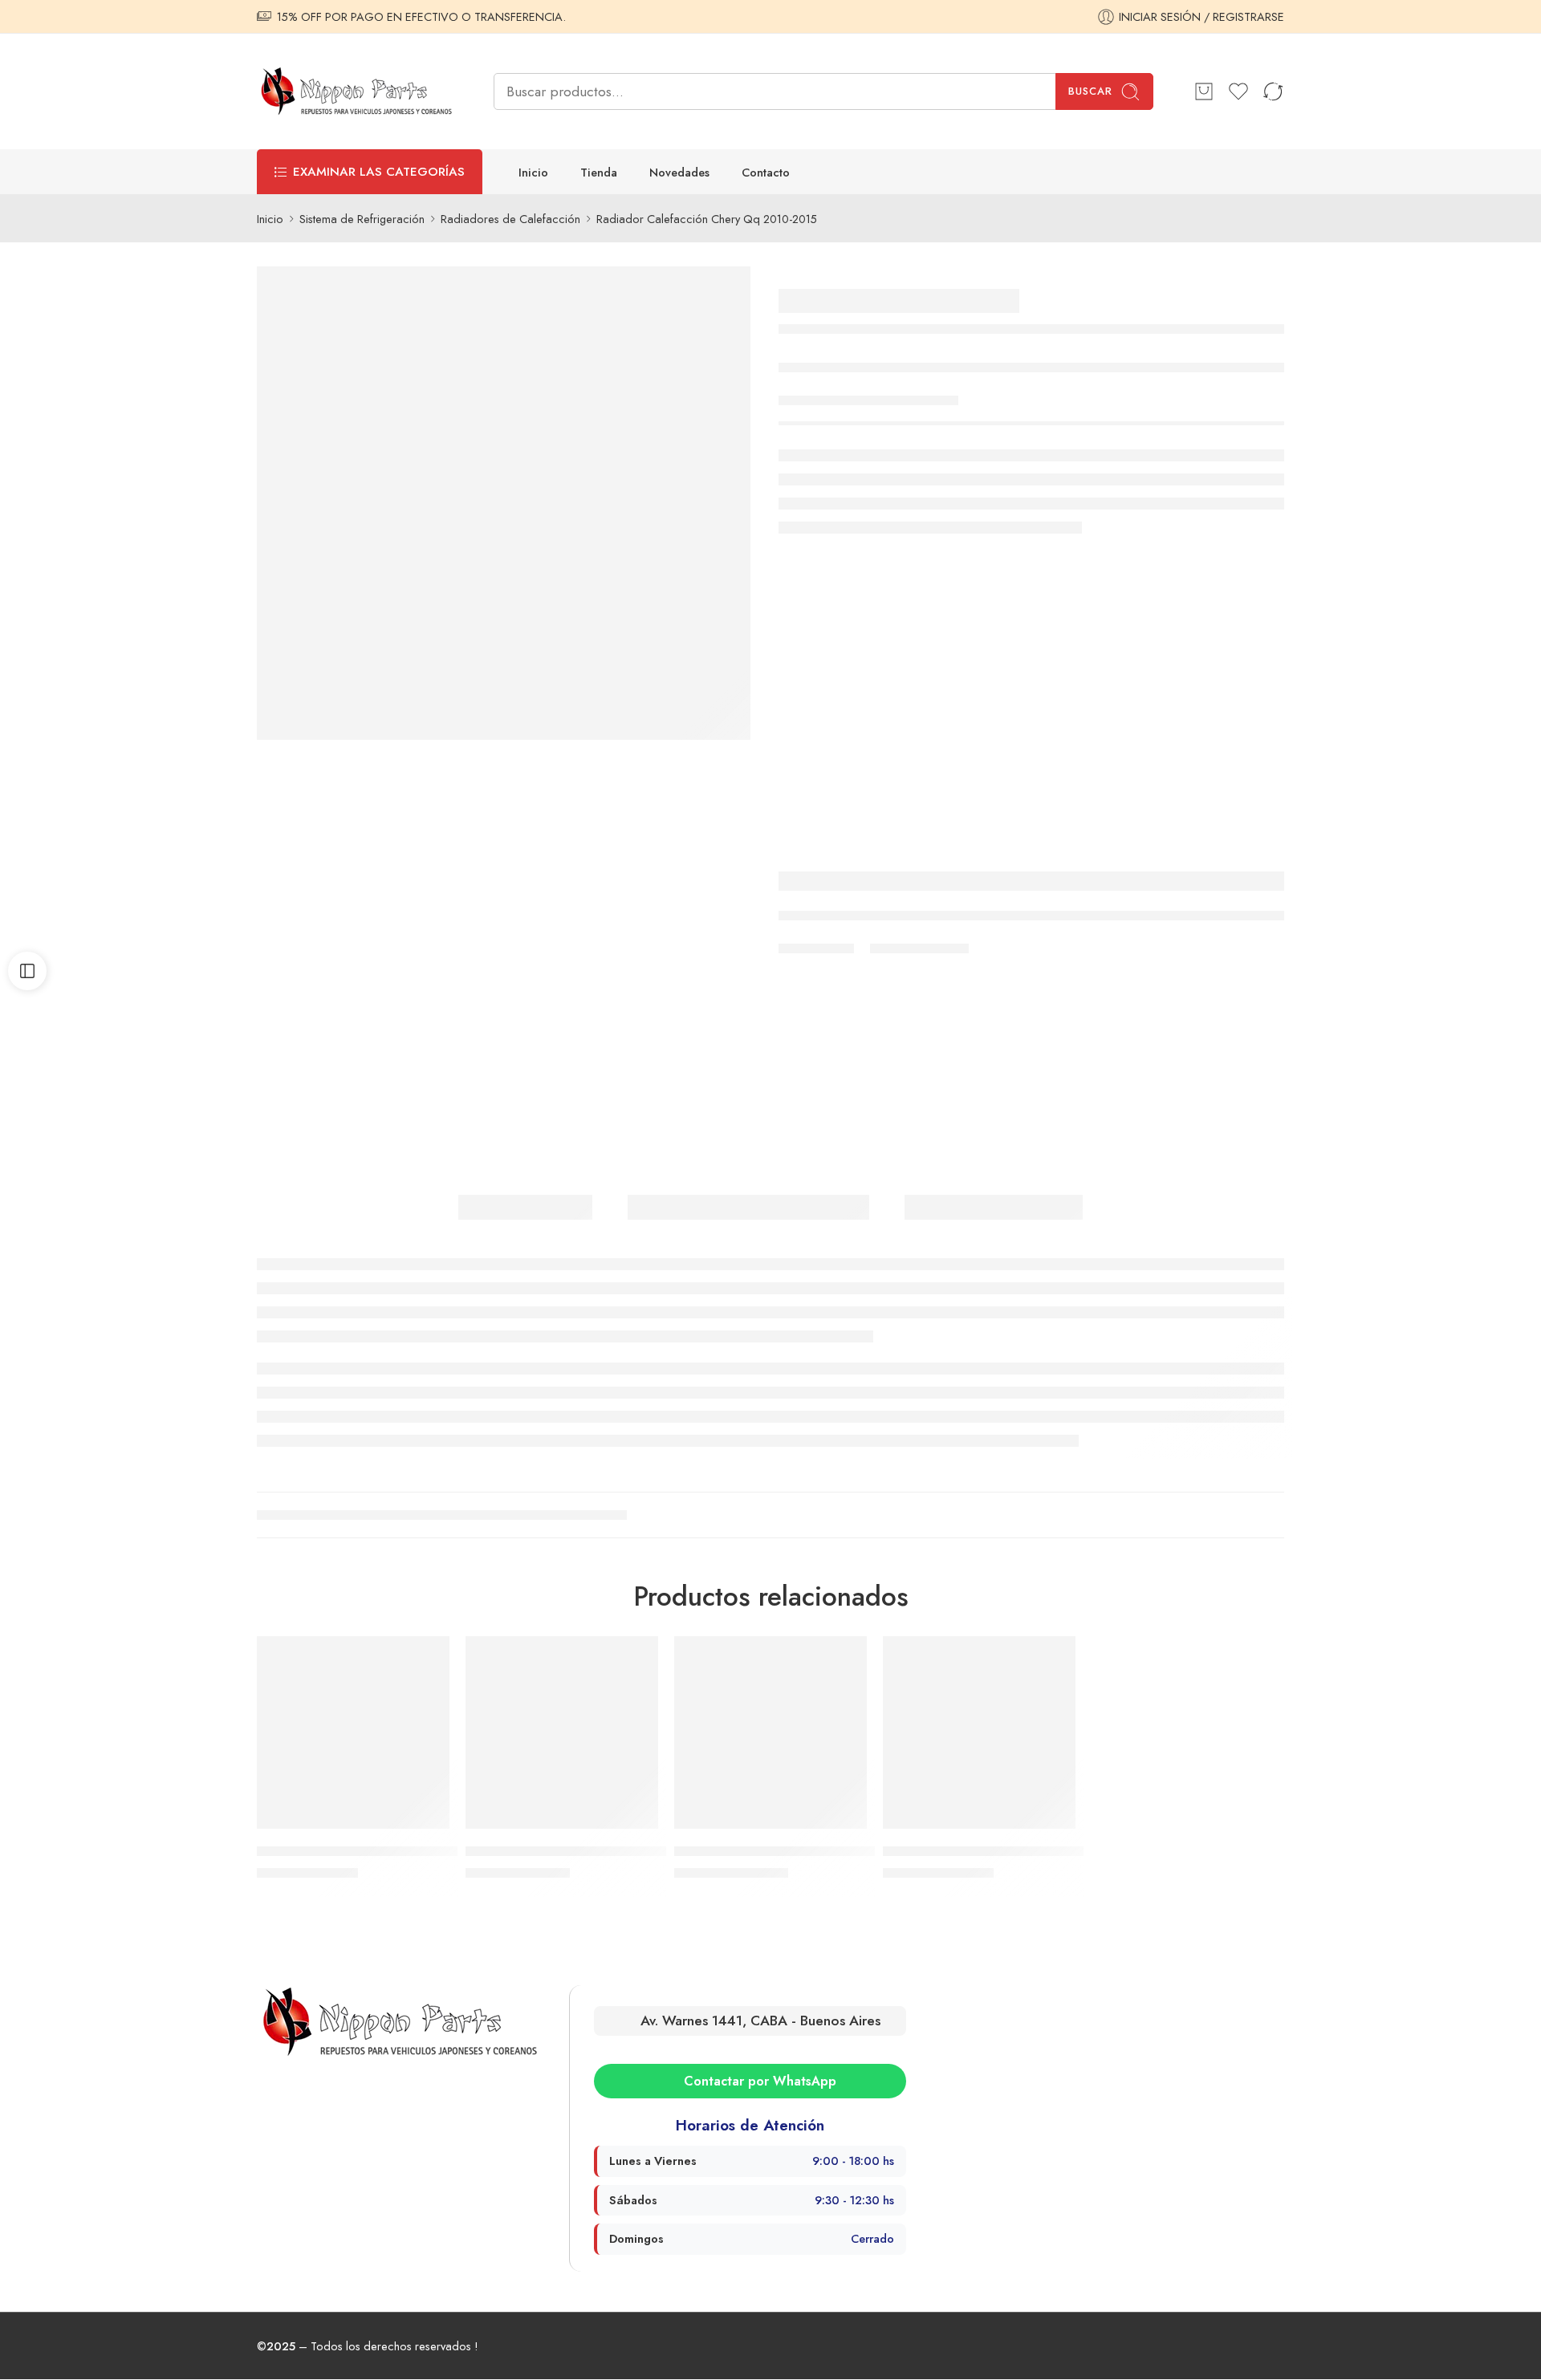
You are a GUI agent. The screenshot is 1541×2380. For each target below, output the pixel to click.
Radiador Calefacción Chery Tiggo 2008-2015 (589, 1851)
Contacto (766, 172)
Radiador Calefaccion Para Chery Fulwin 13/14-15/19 (1023, 1851)
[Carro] (1204, 91)
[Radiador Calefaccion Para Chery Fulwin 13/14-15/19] (979, 1732)
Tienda (599, 172)
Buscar (1090, 91)
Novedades (679, 172)
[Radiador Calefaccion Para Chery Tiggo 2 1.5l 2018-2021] (770, 1732)
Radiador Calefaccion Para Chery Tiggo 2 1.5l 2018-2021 (826, 1851)
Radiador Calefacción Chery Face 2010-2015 (376, 1851)
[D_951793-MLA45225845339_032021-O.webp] (504, 503)
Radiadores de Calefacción (510, 219)
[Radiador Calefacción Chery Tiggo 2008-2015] (562, 1732)
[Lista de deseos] (426, 1659)
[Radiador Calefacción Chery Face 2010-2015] (353, 1732)
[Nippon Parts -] (355, 91)
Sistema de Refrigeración (362, 219)
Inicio (533, 172)
